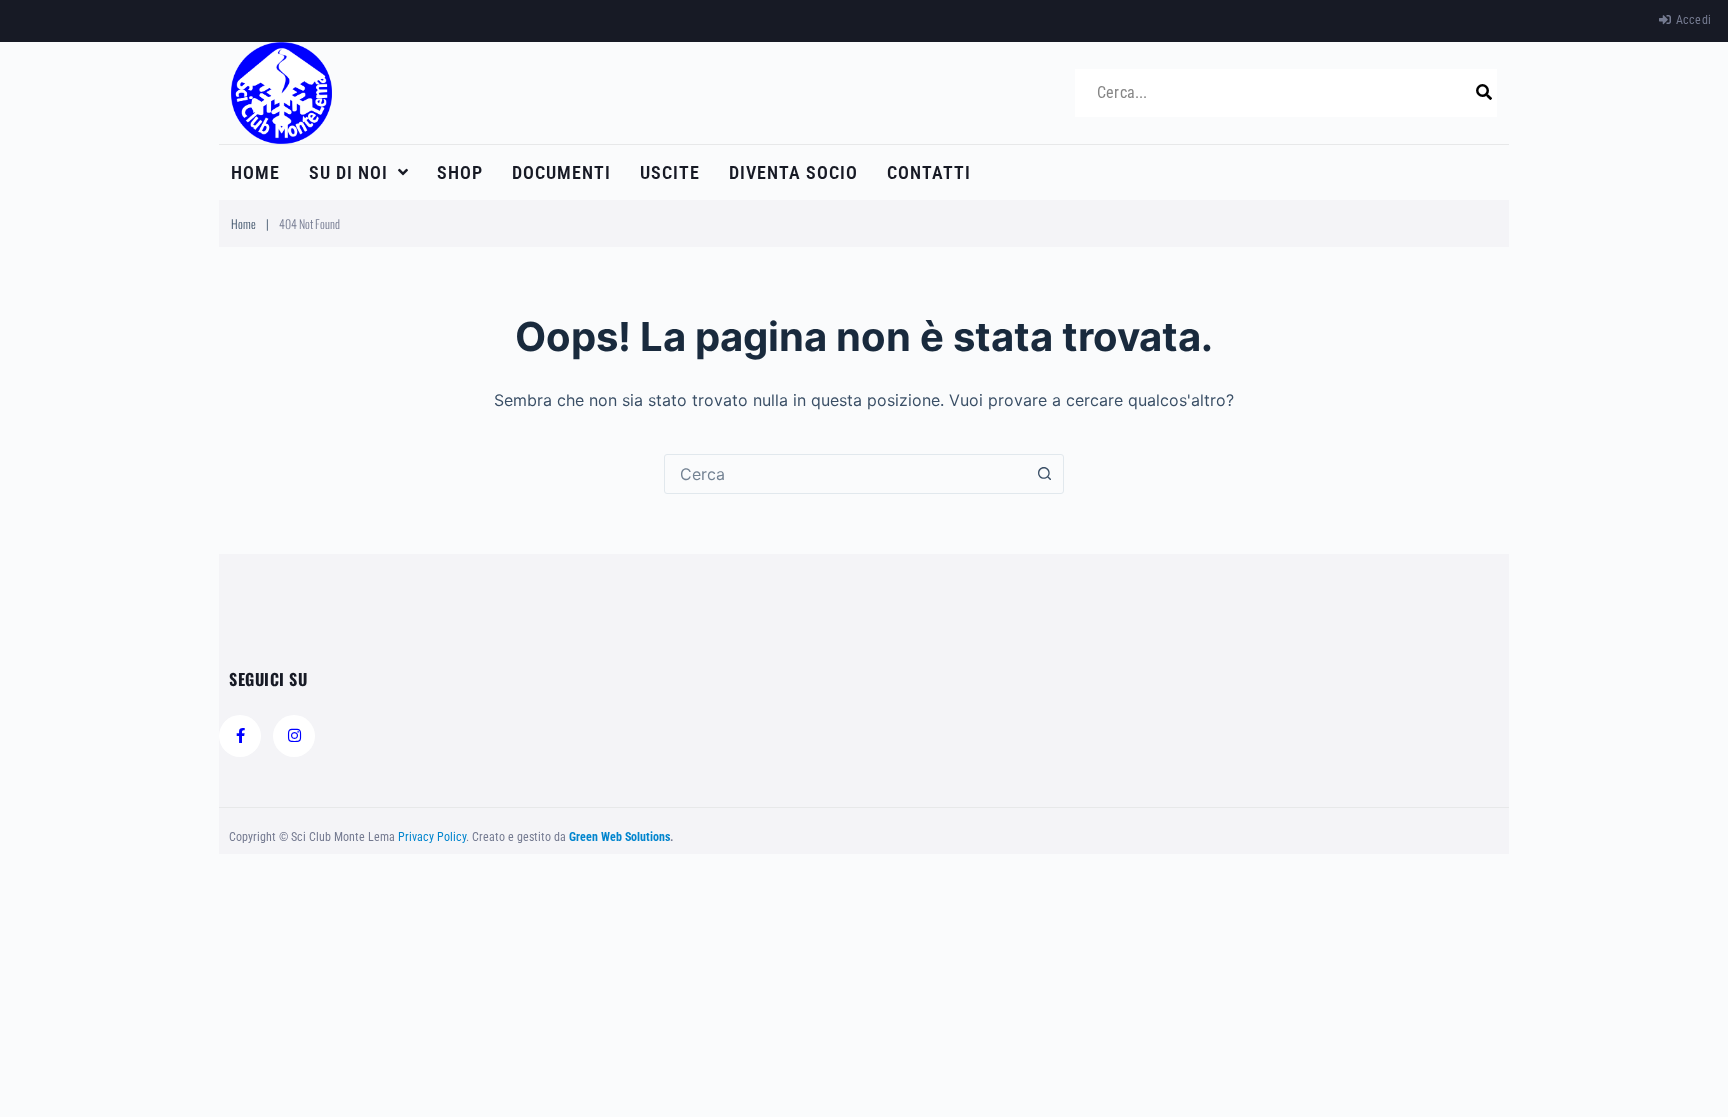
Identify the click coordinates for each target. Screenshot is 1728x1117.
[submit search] (1484, 92)
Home (243, 223)
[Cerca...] (1278, 93)
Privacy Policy (432, 837)
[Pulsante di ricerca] (1044, 474)
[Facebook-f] (240, 736)
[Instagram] (294, 736)
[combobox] (845, 474)
